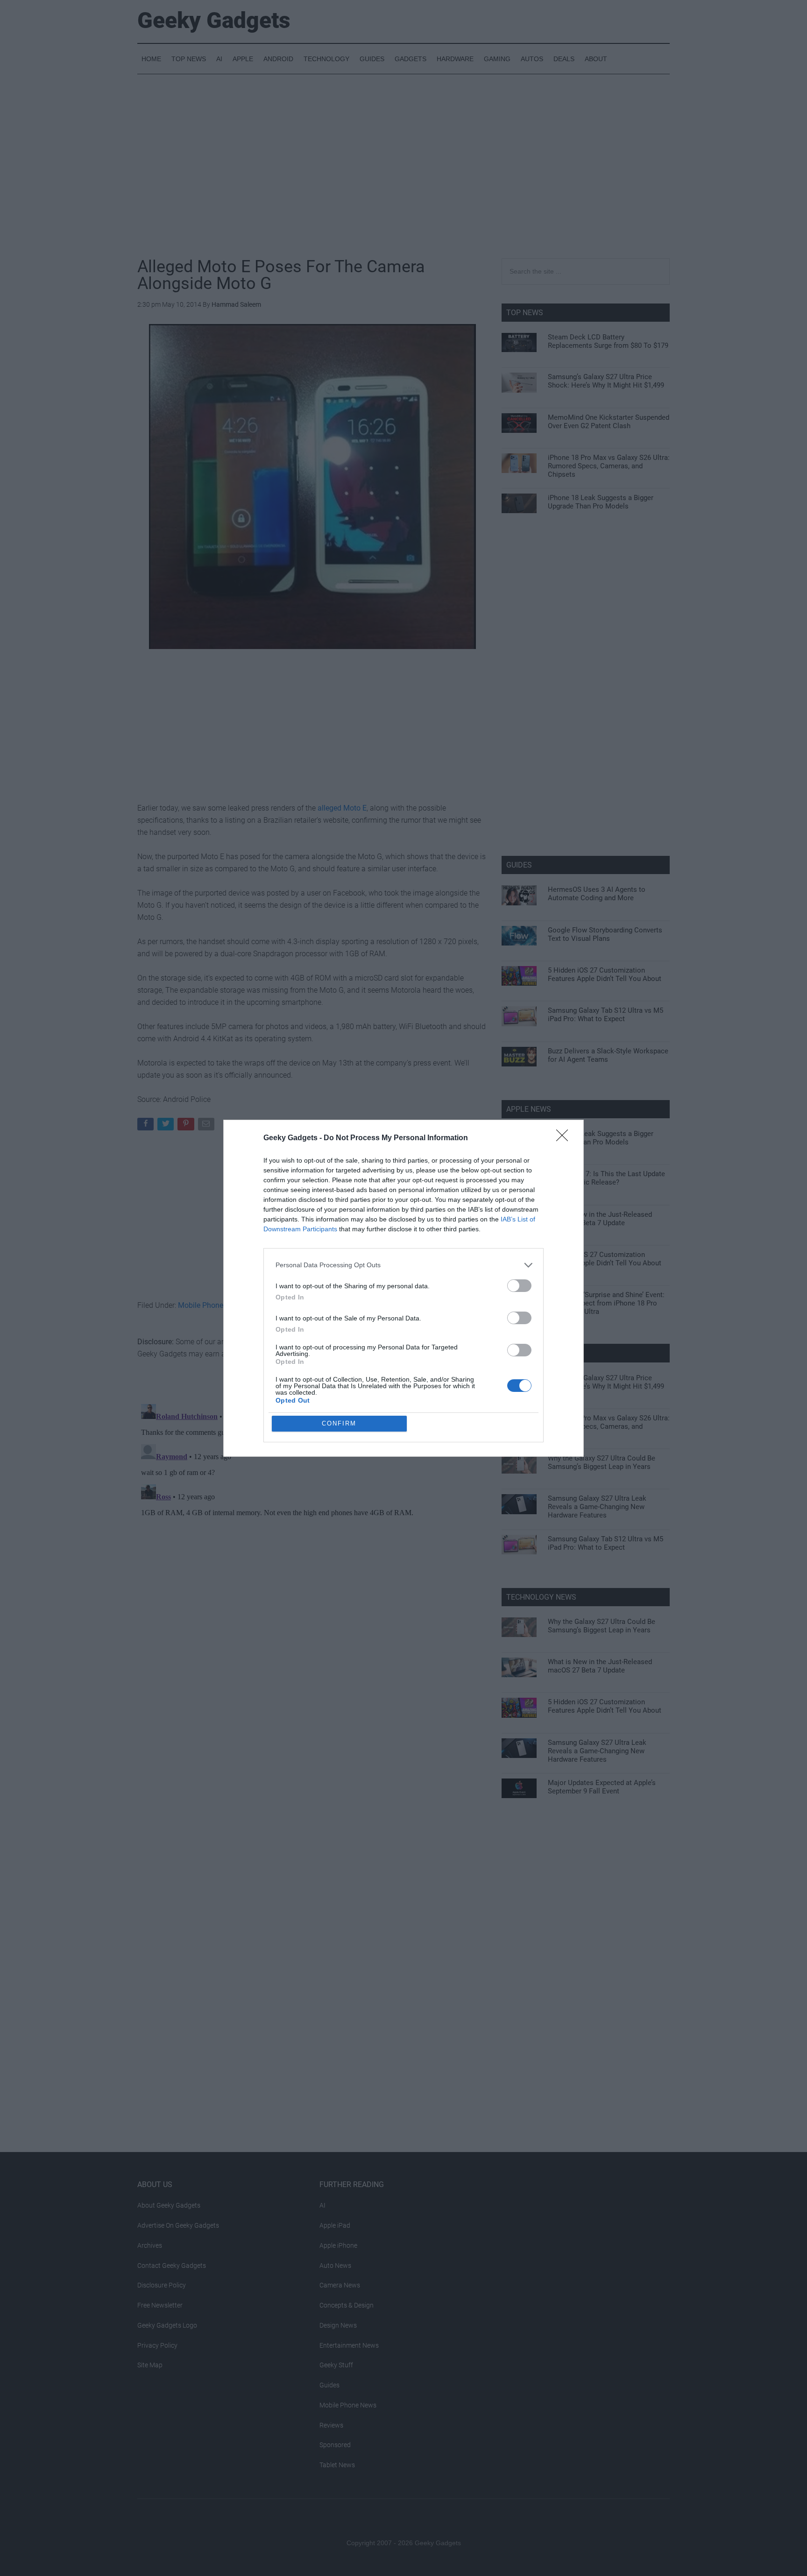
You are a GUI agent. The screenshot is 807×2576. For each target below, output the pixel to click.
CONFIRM (339, 1423)
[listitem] (403, 1265)
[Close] (565, 1138)
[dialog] (403, 1288)
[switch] (519, 1286)
